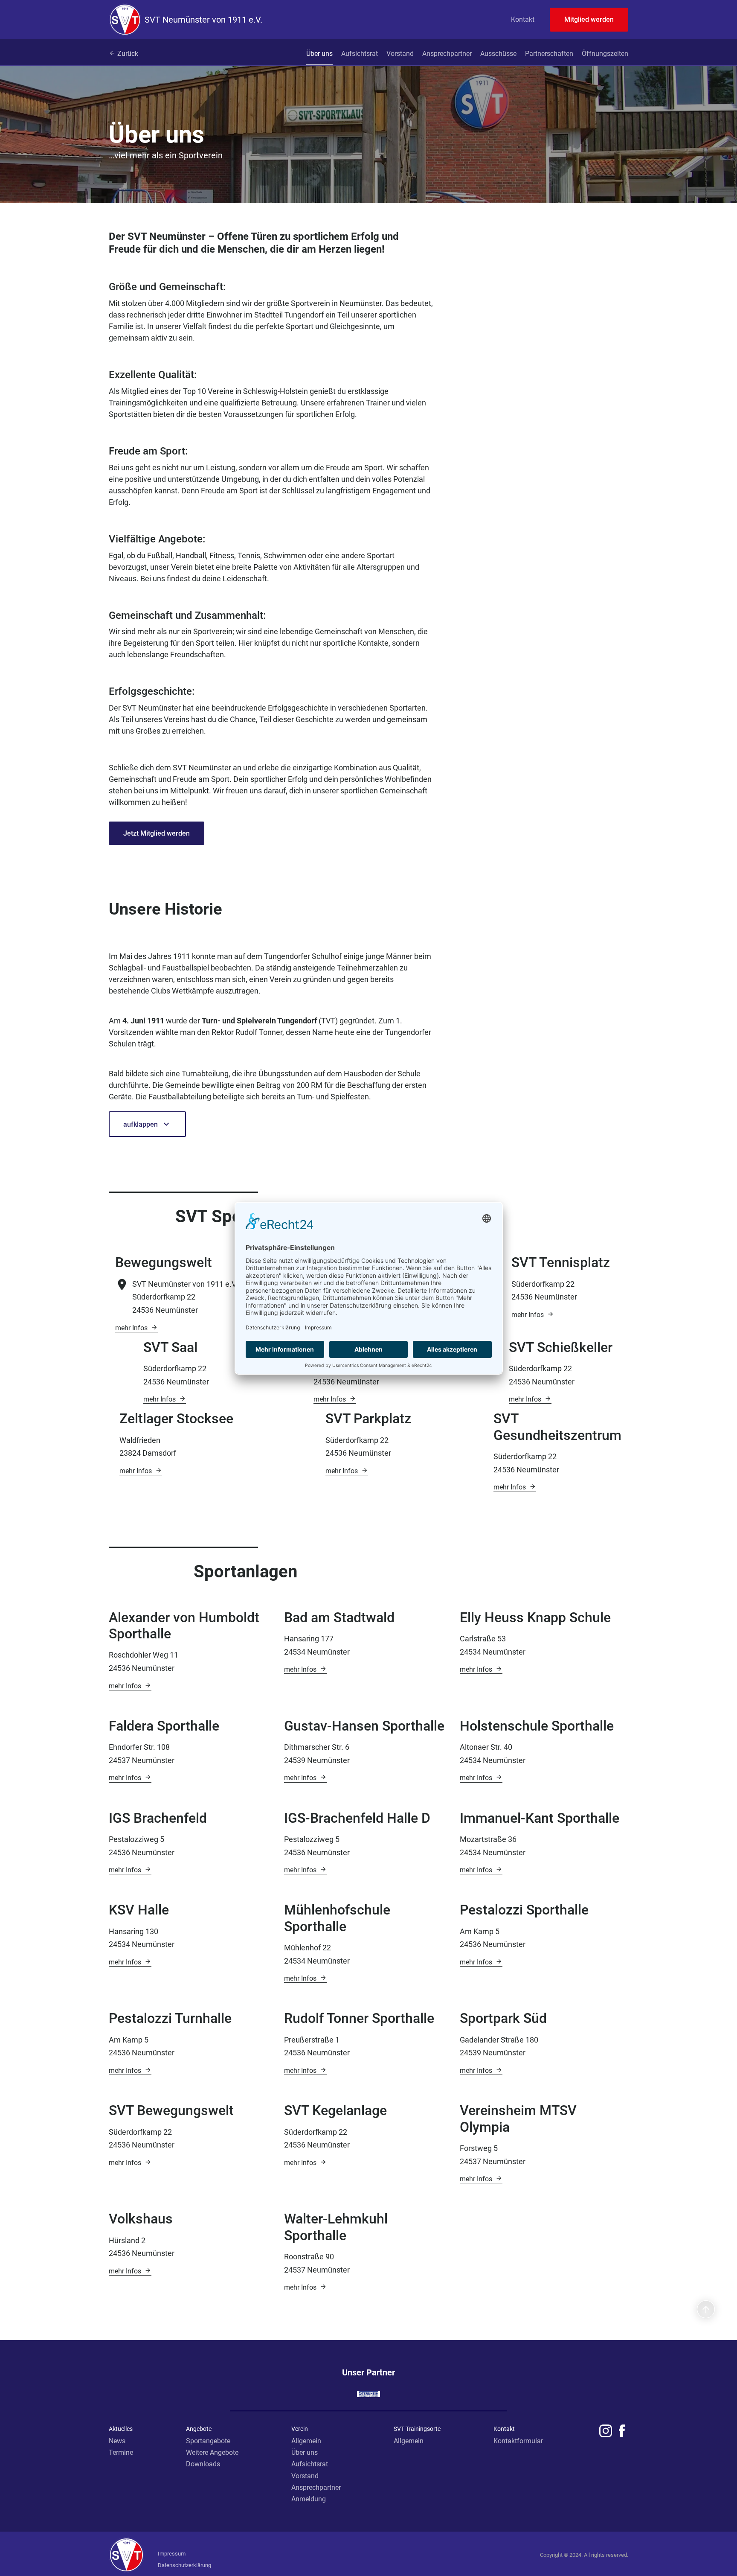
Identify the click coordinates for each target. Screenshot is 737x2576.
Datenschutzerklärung (184, 2565)
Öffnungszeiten (605, 54)
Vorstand (400, 54)
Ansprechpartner (447, 54)
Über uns (319, 54)
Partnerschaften (549, 54)
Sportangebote (208, 2441)
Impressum (172, 2554)
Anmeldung (309, 2499)
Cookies (168, 2542)
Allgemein (306, 2441)
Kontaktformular (518, 2441)
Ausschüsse (498, 54)
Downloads (203, 2464)
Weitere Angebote (212, 2452)
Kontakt (523, 19)
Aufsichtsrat (360, 54)
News (117, 2441)
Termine (121, 2452)
